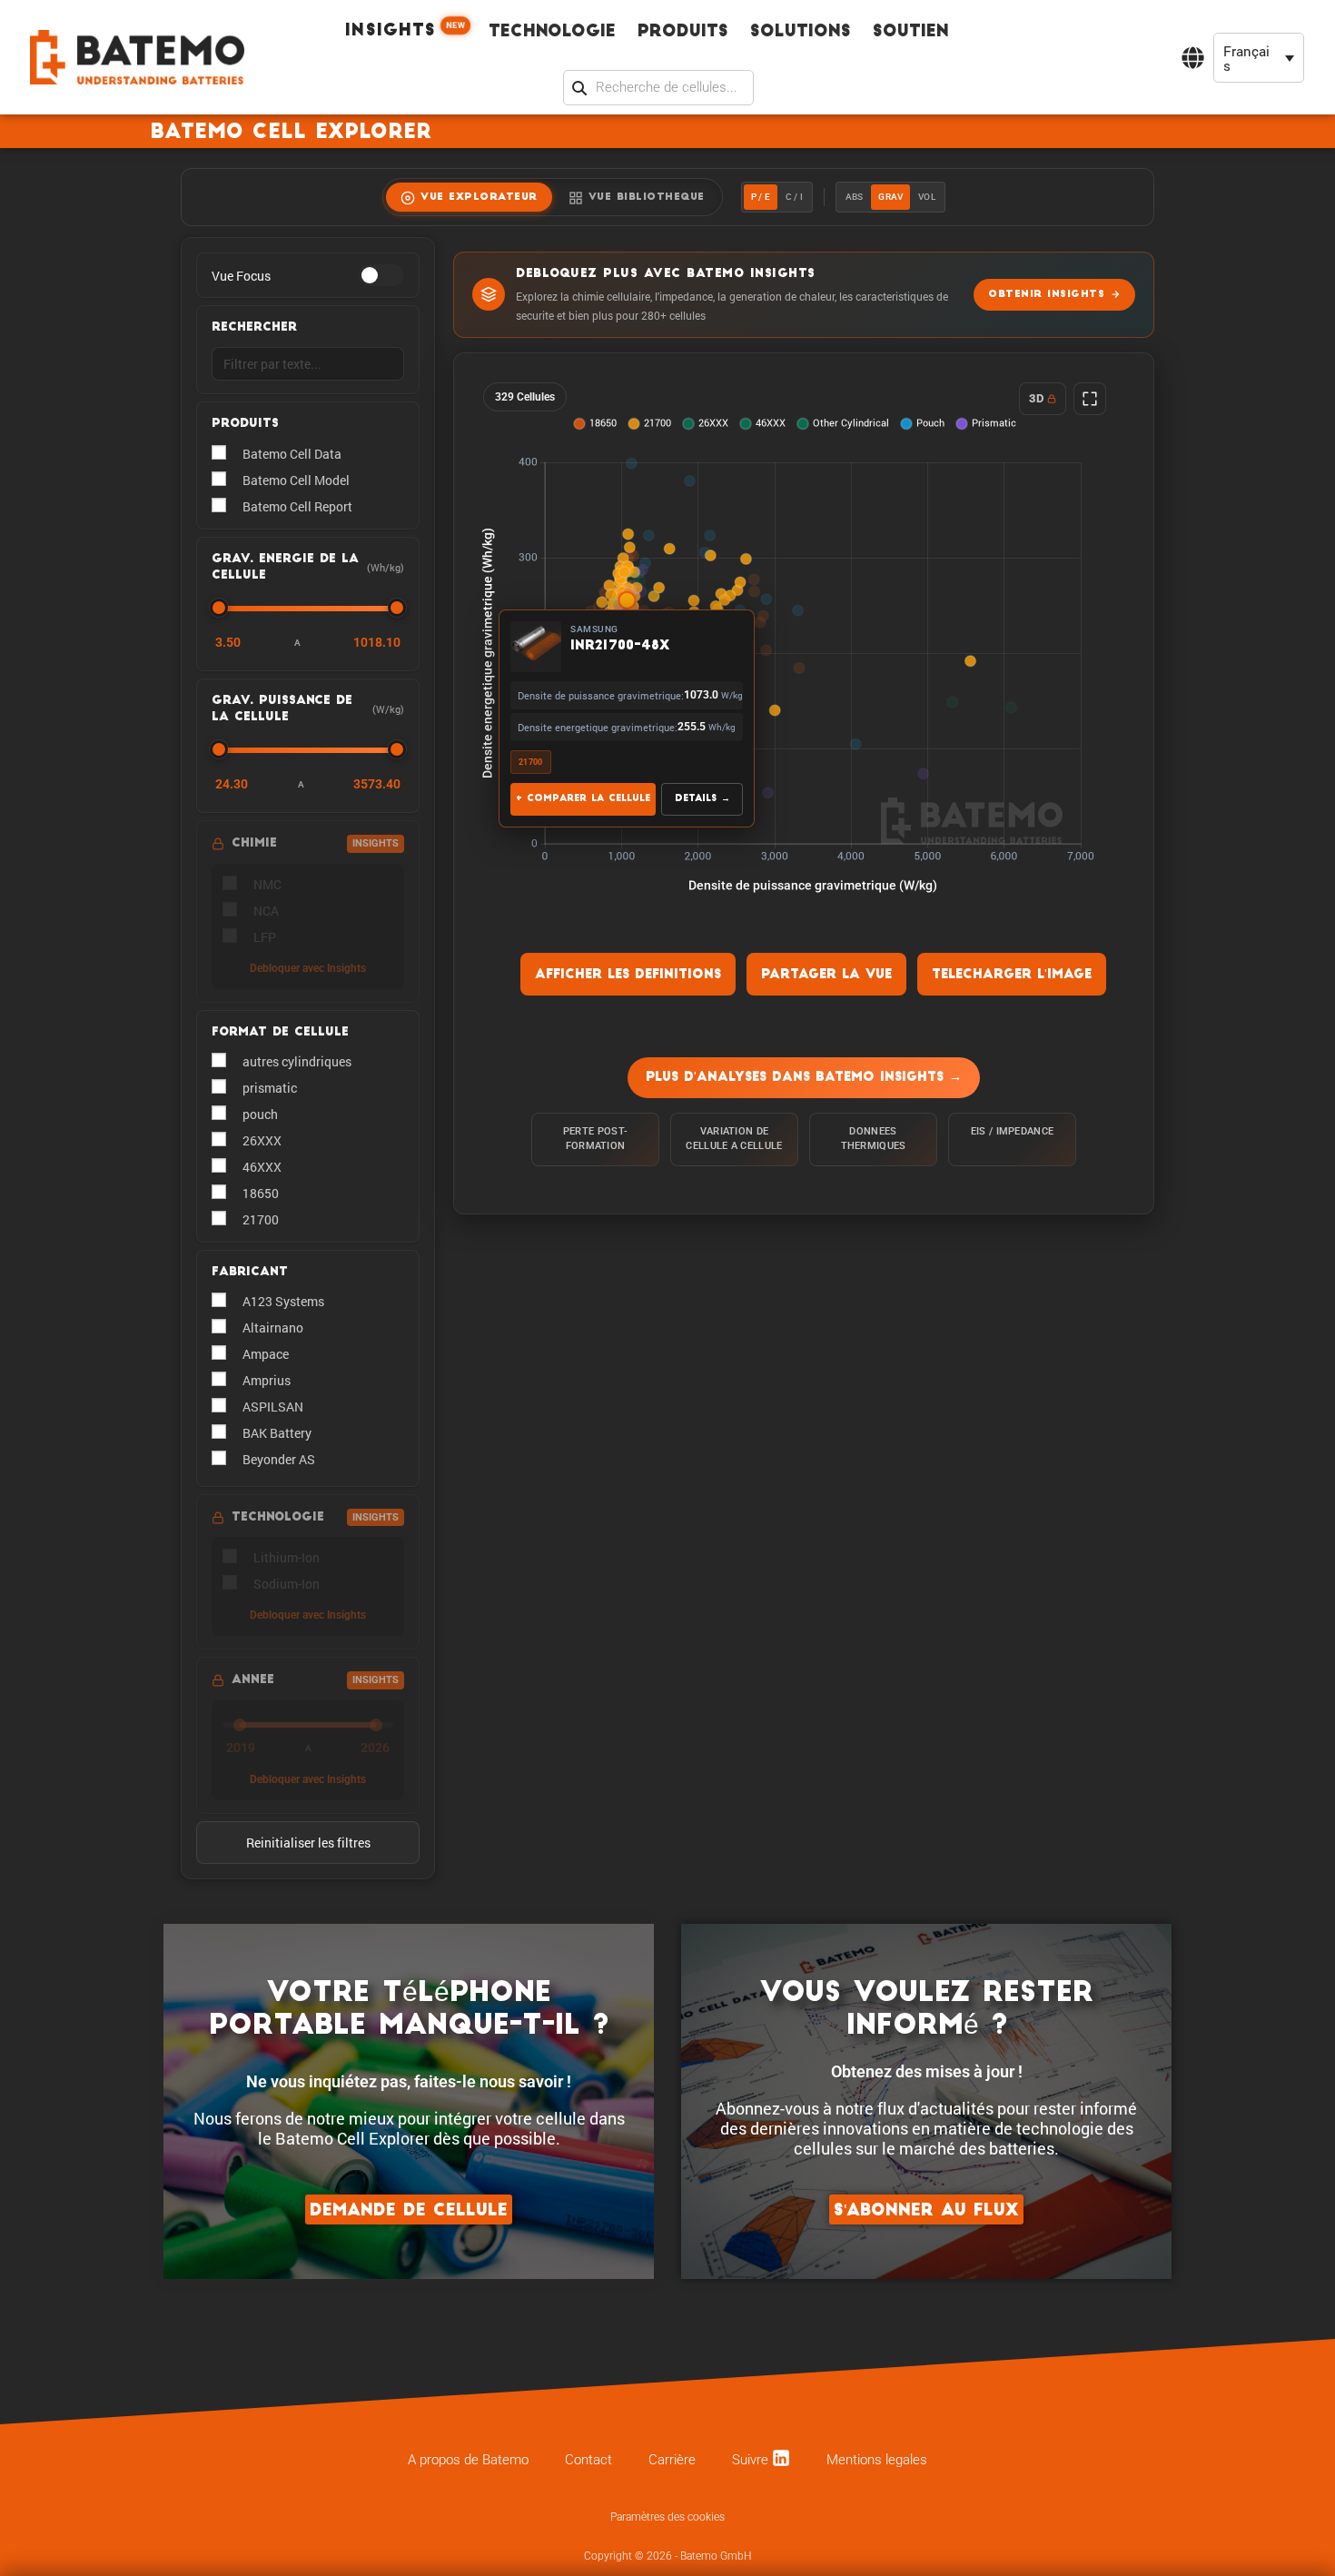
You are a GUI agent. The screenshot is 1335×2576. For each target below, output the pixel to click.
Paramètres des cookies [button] (667, 2517)
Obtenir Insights (1046, 295)
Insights (406, 30)
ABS (855, 197)
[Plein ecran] (1090, 399)
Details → (702, 799)
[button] (1259, 58)
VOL (927, 197)
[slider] (219, 608)
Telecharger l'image (1012, 975)
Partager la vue (826, 975)
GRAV (890, 197)
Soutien (911, 32)
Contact (588, 2460)
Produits (683, 32)
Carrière (672, 2460)
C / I (794, 197)
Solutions (801, 32)
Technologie (552, 32)
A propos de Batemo (468, 2460)
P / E (761, 197)
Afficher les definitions (628, 975)
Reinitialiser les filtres (308, 1843)
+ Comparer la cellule (583, 799)
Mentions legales (877, 2460)
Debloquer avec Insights (308, 968)
